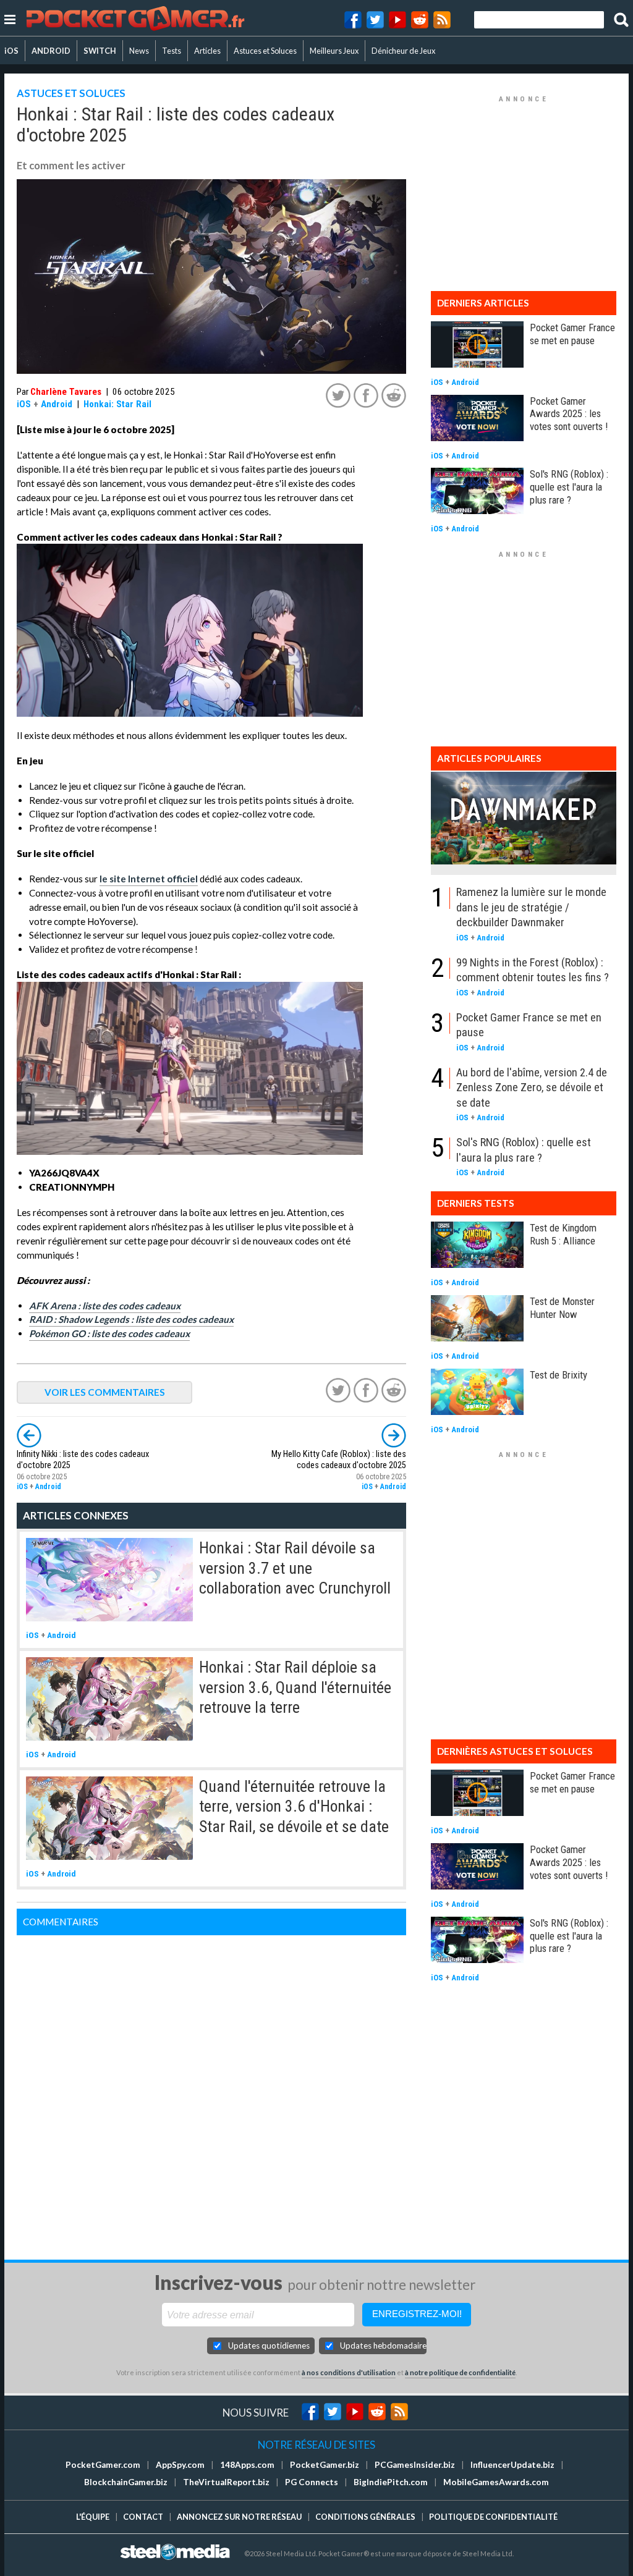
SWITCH (100, 51)
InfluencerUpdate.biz (512, 2465)
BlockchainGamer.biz (126, 2482)
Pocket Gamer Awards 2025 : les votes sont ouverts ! (569, 414)
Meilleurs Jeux (334, 51)
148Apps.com (247, 2465)
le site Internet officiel (149, 879)
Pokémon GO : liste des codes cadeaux (109, 1333)
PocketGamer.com (103, 2465)
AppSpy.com (180, 2465)
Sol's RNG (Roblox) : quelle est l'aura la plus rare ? (569, 487)
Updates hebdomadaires (383, 2346)
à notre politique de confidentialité (460, 2372)
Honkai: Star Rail (117, 404)
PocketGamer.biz (325, 2465)
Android (57, 404)
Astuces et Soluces (265, 51)
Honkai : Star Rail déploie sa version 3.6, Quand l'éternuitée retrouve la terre (295, 1687)
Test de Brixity (559, 1375)
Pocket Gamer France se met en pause (572, 334)
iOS (11, 51)
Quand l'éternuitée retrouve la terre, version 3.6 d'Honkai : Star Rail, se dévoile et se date (294, 1806)
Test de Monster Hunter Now (562, 1308)
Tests (172, 51)
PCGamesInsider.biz (415, 2465)
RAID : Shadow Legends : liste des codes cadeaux (131, 1319)
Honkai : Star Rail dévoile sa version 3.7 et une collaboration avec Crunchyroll (295, 1568)
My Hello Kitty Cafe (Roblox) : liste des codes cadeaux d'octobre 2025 (339, 1460)
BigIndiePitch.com (391, 2482)
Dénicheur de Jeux (403, 51)
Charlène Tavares (66, 392)
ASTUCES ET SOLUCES (71, 93)
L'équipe (93, 2517)
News (139, 51)
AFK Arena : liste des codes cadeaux (105, 1306)
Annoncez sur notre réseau (239, 2517)
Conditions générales (365, 2517)
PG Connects (312, 2482)
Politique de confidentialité (493, 2517)
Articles (207, 51)
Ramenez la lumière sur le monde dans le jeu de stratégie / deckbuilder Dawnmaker (531, 907)
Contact (143, 2517)
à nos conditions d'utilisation (349, 2372)
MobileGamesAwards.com (496, 2482)
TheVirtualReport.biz (226, 2482)
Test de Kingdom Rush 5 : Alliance (563, 1234)
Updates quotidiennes (269, 2346)
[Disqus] (211, 2090)
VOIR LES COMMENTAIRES (105, 1392)
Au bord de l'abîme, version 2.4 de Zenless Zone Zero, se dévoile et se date (532, 1087)
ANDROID (51, 51)
